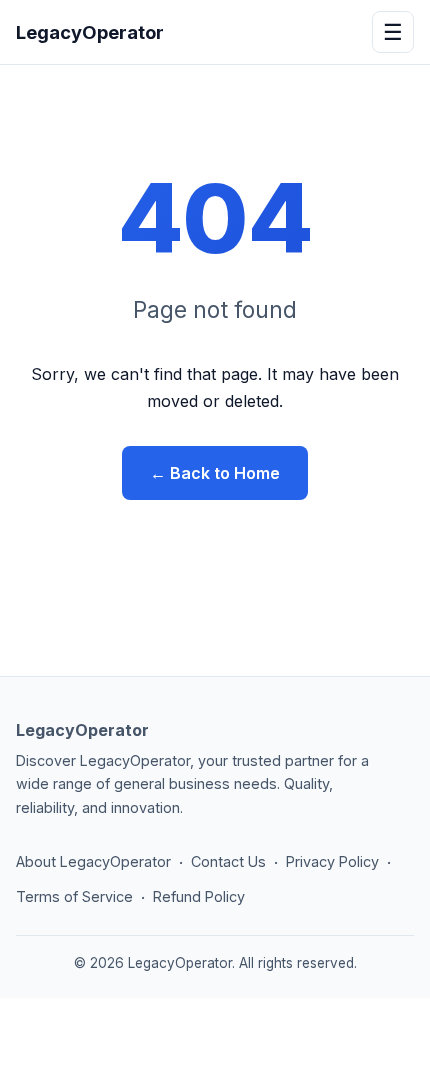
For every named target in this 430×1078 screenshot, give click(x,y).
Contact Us (228, 861)
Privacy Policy (332, 861)
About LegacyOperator (93, 861)
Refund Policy (199, 896)
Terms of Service (74, 896)
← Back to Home (215, 473)
